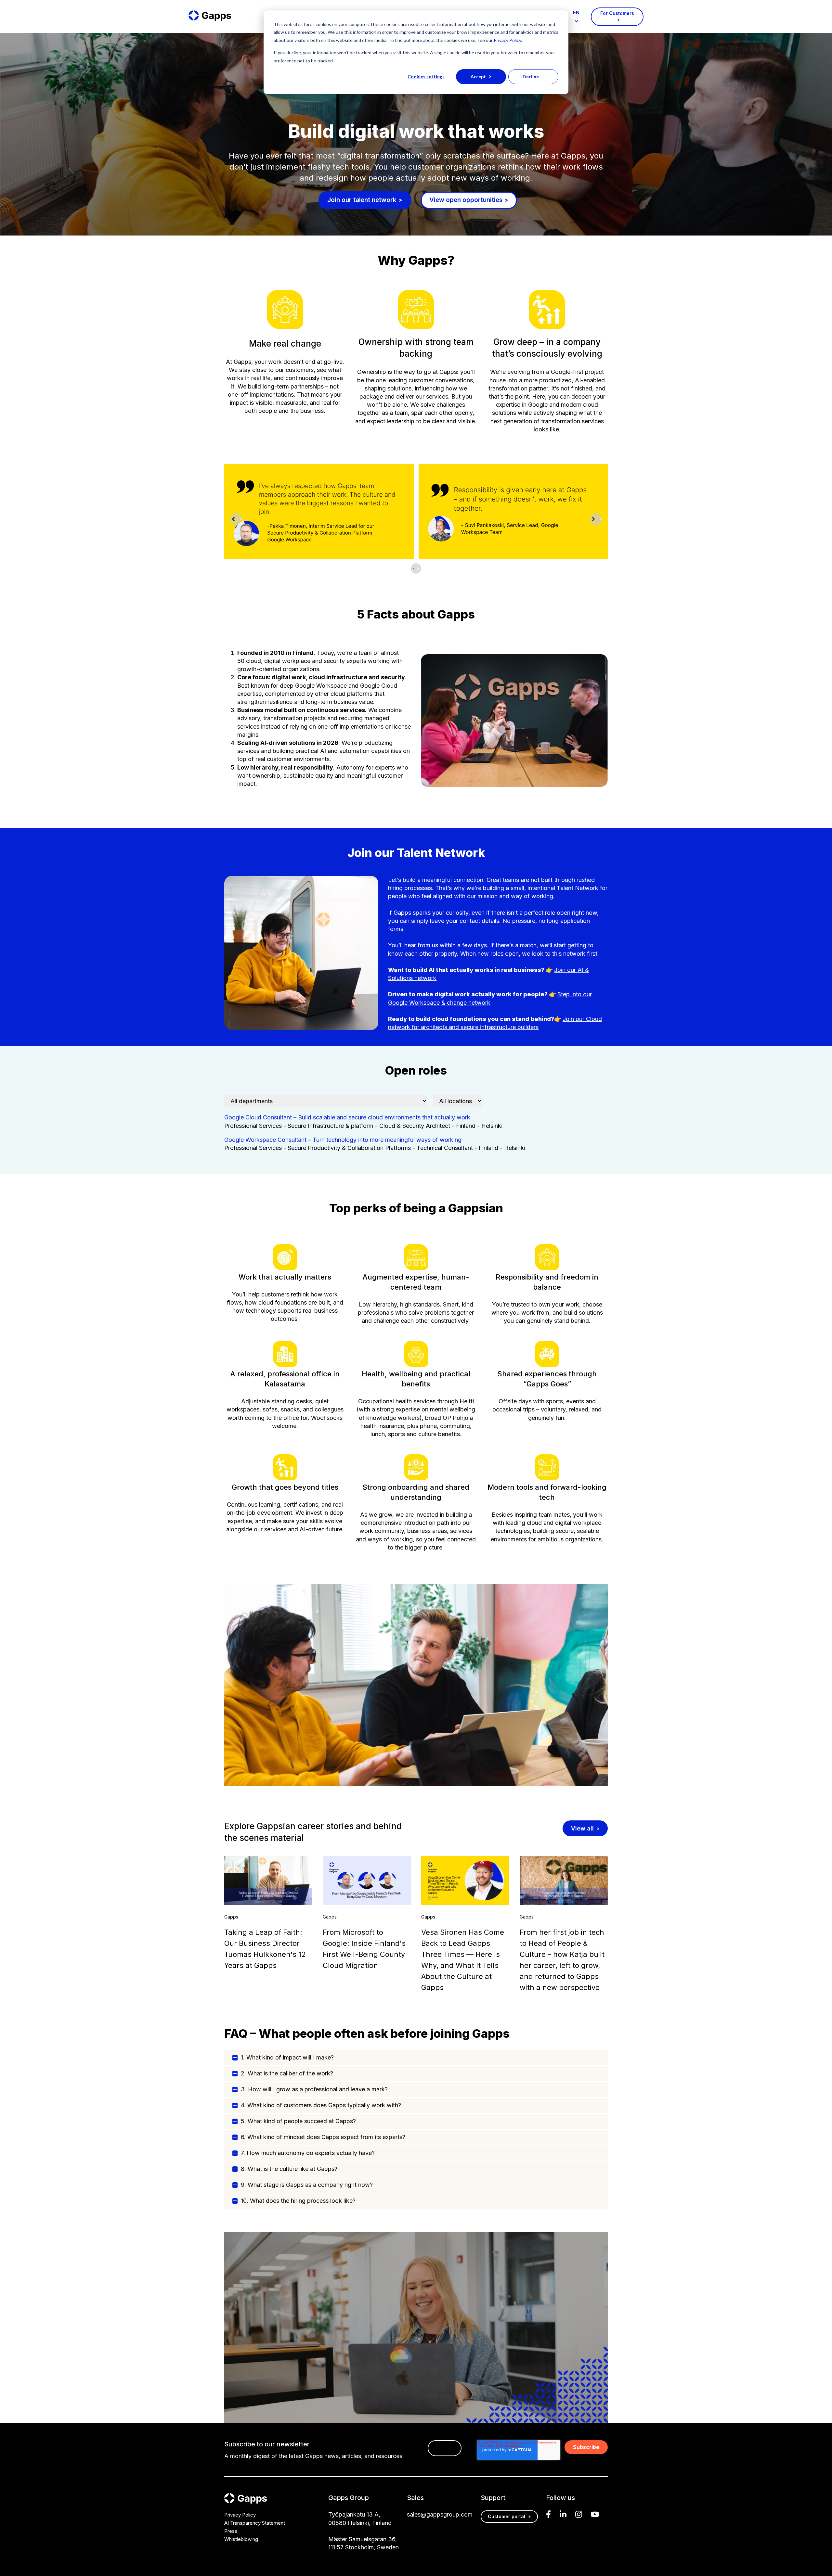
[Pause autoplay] (416, 568)
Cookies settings (426, 77)
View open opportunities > (469, 200)
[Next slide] (596, 519)
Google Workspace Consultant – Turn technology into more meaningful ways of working (343, 1140)
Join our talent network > (365, 200)
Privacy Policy (507, 40)
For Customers (617, 13)
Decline (531, 77)
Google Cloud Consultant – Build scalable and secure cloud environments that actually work (347, 1117)
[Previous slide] (236, 519)
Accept (478, 77)
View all (582, 1828)
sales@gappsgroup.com (440, 2514)
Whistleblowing (241, 2539)
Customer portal (507, 2516)
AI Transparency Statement (255, 2523)
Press (231, 2531)
